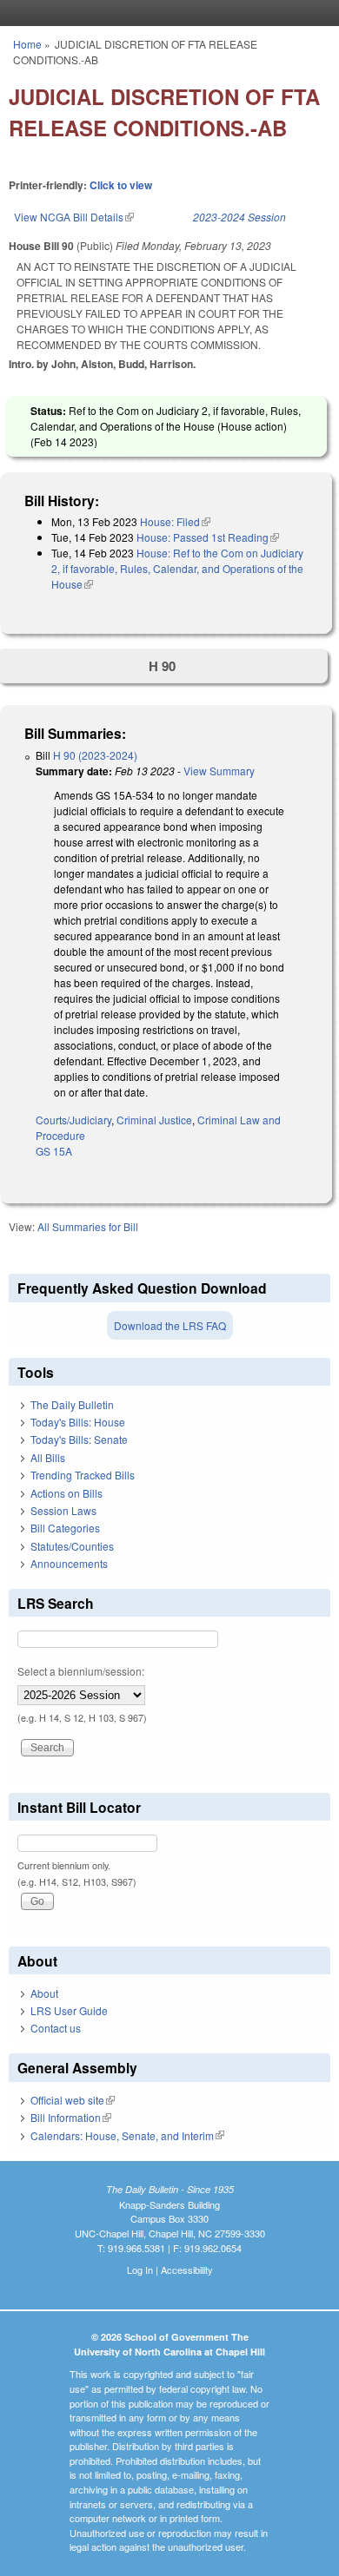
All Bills (48, 1457)
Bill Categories (65, 1528)
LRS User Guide (69, 2010)
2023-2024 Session (239, 217)
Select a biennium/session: (81, 1671)
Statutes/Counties (72, 1546)
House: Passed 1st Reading (208, 537)
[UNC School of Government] (165, 13)
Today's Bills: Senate (79, 1439)
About (44, 1993)
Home (27, 44)
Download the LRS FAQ (170, 1325)
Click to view (121, 185)
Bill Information (71, 2117)
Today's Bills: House (78, 1422)
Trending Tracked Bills (83, 1475)
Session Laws (63, 1510)
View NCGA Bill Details (74, 217)
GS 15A (54, 1151)
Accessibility (187, 2270)
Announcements (69, 1563)
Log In (140, 2270)
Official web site (73, 2100)
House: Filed (175, 521)
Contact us (56, 2028)
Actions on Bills (66, 1493)
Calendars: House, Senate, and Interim (127, 2135)
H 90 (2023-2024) (95, 755)
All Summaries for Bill (88, 1226)
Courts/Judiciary (73, 1120)
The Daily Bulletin (72, 1404)
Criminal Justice (154, 1120)
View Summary (219, 771)
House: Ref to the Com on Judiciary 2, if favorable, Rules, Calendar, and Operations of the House (177, 568)
